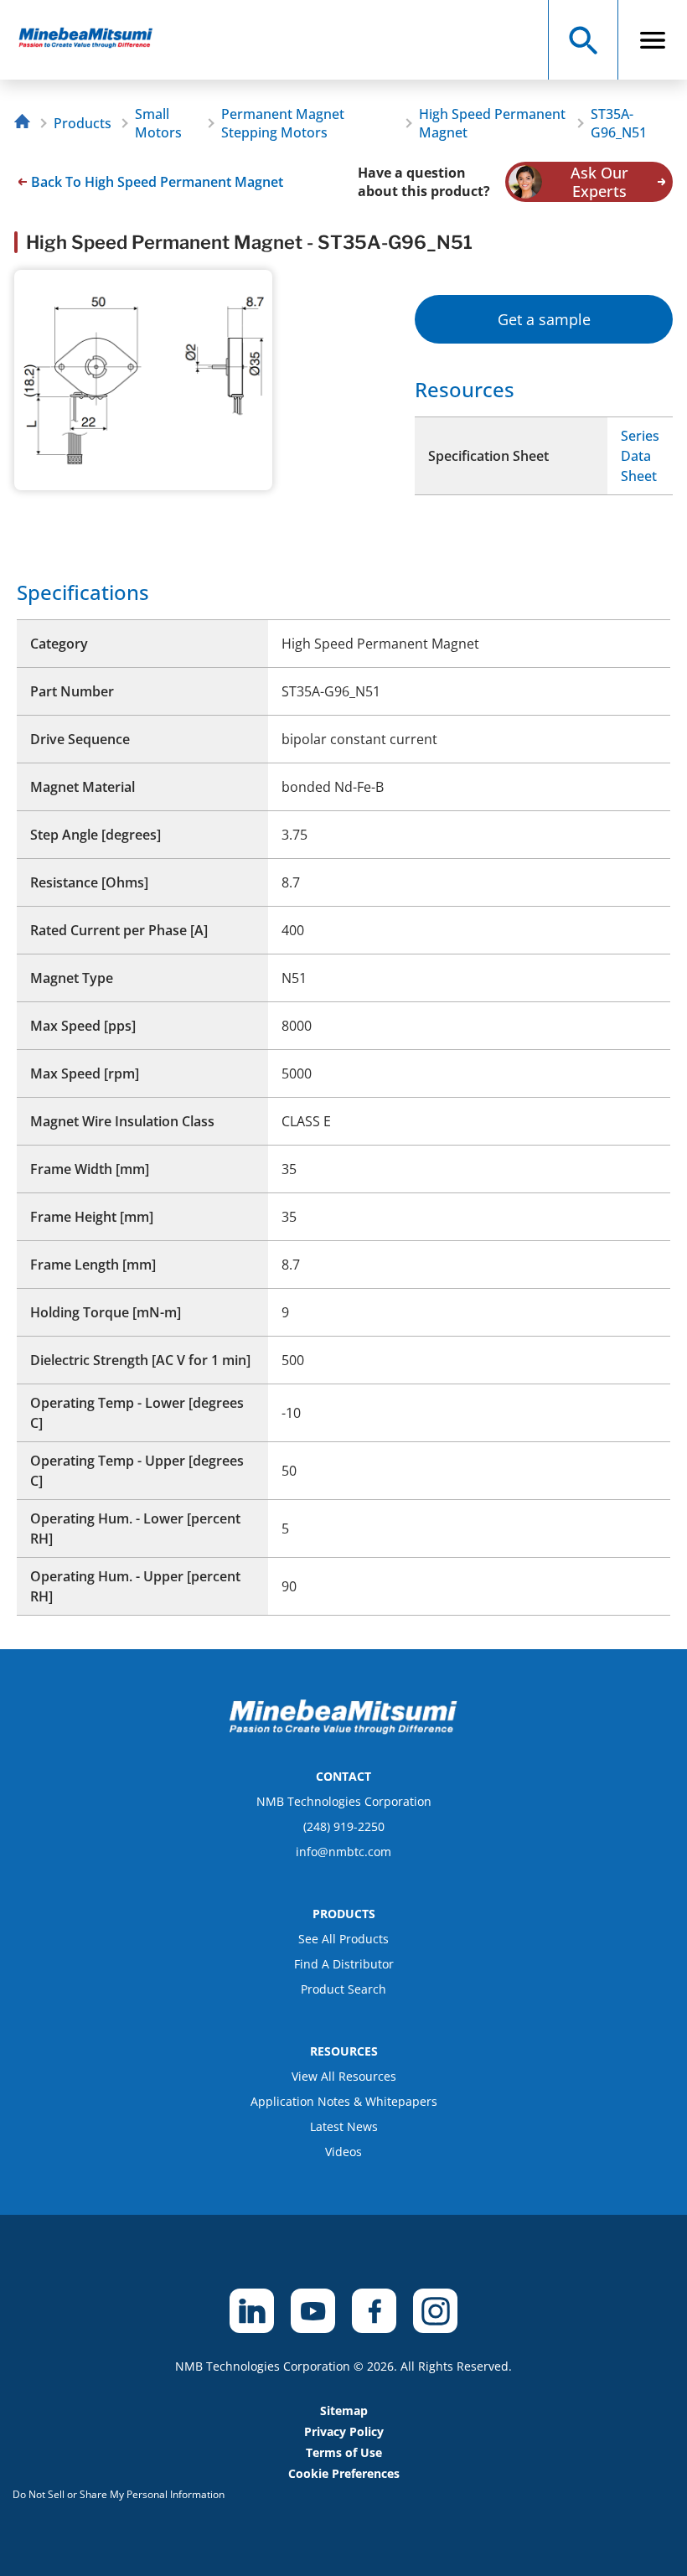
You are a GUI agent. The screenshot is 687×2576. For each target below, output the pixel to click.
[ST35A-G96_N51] (93, 40)
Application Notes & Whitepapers (344, 2101)
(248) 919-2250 (344, 1826)
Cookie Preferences (344, 2473)
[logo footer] (343, 1730)
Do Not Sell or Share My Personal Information (119, 2494)
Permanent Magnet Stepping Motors (283, 123)
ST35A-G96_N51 (619, 123)
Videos (343, 2152)
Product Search (343, 1989)
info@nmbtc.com (343, 1852)
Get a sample (544, 319)
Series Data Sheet (640, 456)
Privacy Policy (344, 2431)
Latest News (344, 2126)
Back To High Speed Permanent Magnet (157, 182)
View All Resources (344, 2076)
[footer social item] (252, 2311)
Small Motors (158, 123)
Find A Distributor (344, 1964)
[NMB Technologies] (26, 124)
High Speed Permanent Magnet (492, 123)
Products (83, 123)
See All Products (343, 1939)
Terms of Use (344, 2452)
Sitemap (344, 2410)
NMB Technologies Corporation (344, 1801)
